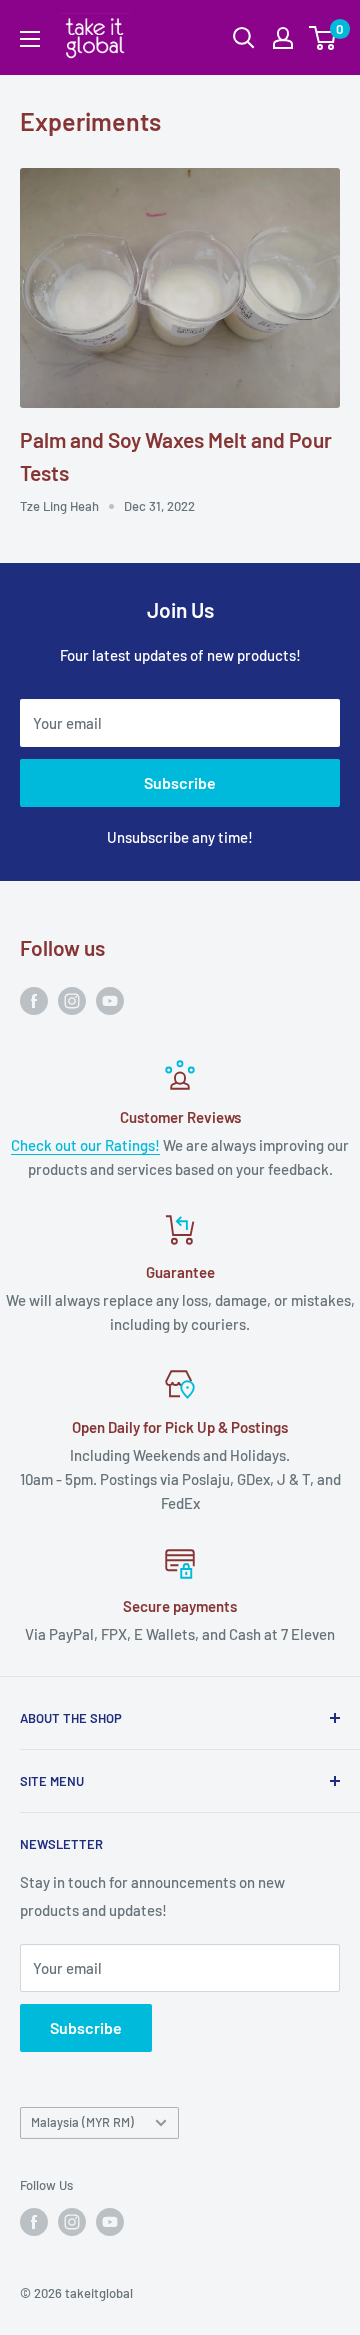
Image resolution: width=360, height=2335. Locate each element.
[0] (323, 38)
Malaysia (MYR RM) (82, 2122)
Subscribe (180, 782)
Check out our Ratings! (85, 1145)
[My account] (283, 38)
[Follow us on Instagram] (72, 999)
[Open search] (244, 38)
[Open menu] (30, 39)
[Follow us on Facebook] (34, 999)
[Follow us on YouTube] (110, 999)
